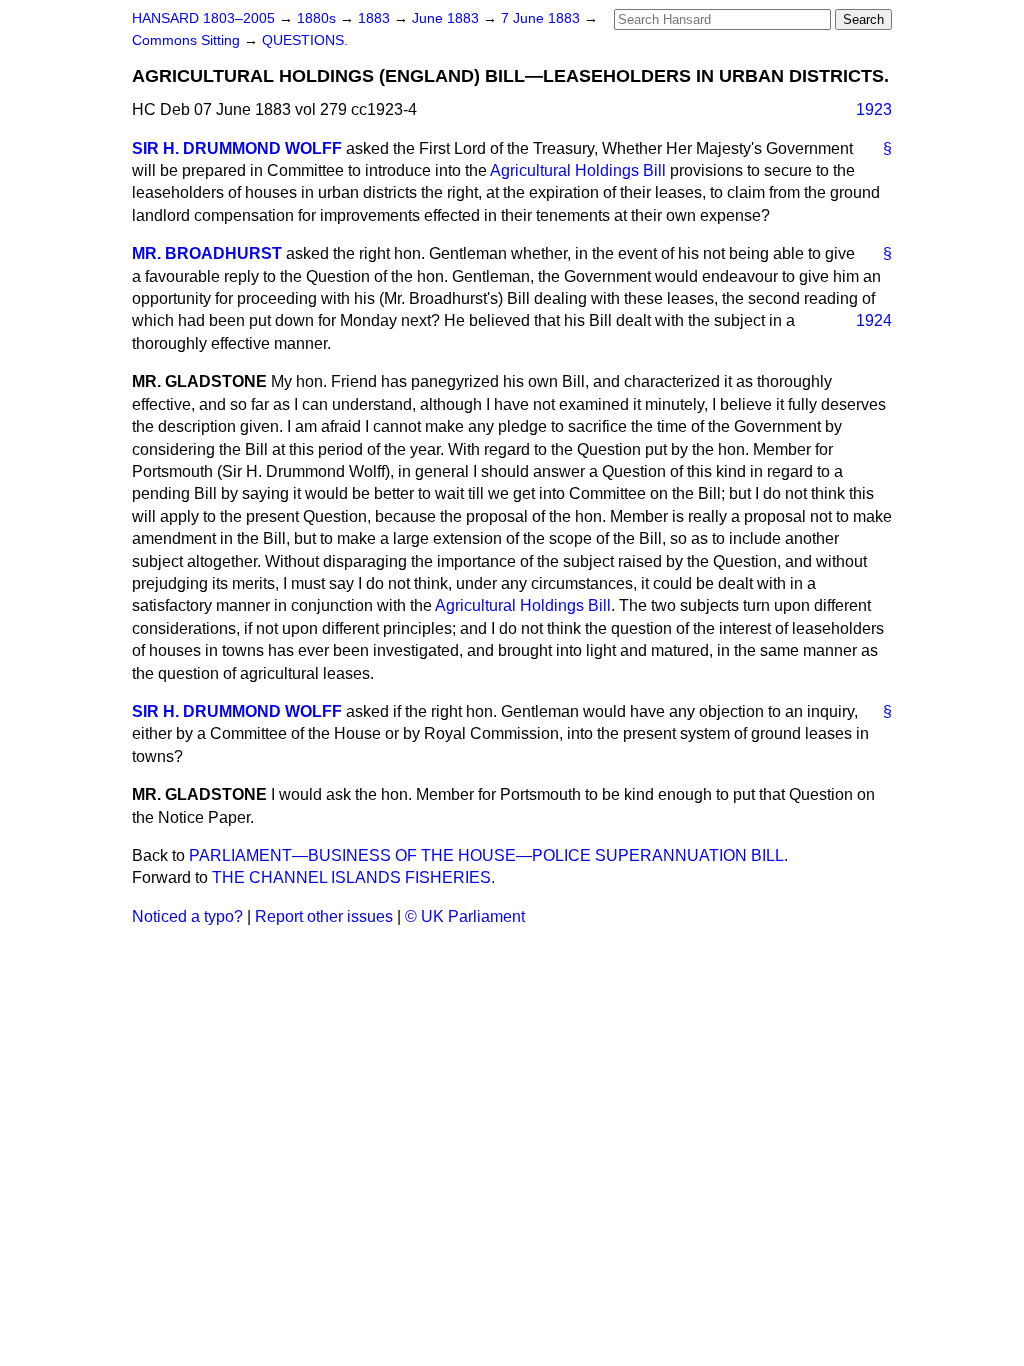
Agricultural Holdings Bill (578, 170)
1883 (376, 18)
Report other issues (324, 916)
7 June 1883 (542, 18)
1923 (874, 109)
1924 (874, 320)
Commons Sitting (188, 40)
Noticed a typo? (187, 916)
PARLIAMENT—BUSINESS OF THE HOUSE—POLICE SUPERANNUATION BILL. (488, 855)
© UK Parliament (465, 916)
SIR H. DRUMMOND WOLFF (237, 148)
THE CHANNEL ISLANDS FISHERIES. (353, 877)
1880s (318, 18)
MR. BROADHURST (207, 253)
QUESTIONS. (305, 40)
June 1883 (447, 18)
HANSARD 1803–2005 (203, 18)
